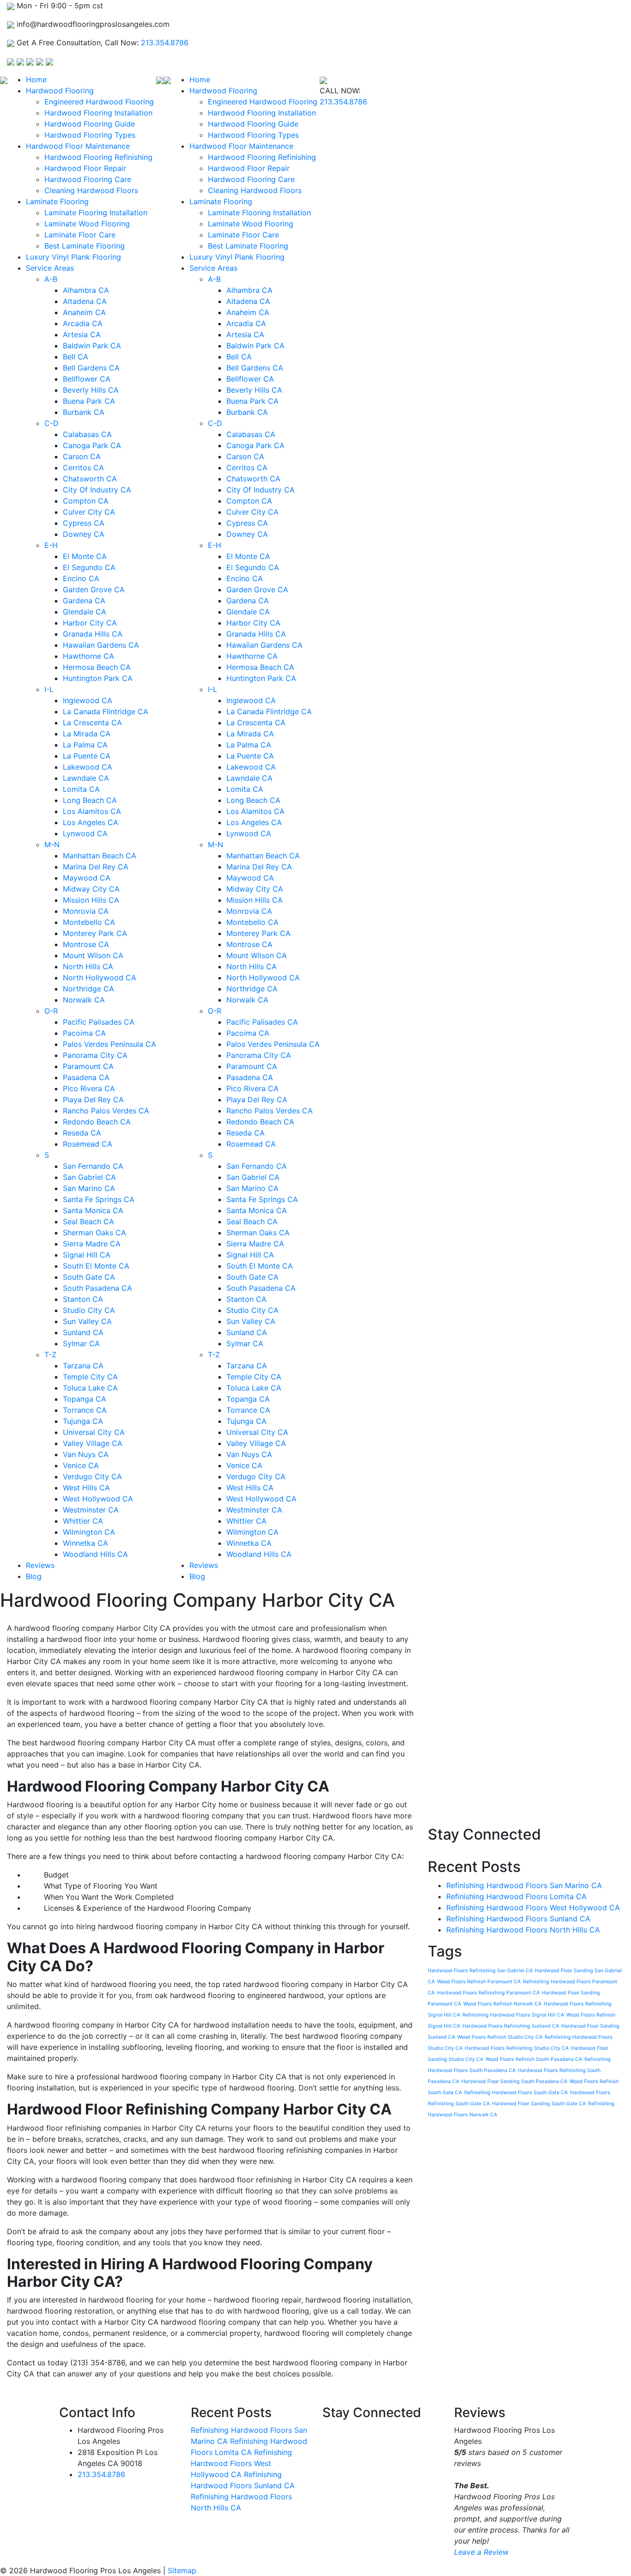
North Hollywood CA (100, 978)
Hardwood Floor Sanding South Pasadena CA (514, 2081)
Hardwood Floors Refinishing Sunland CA (511, 2026)
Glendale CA (85, 612)
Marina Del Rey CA (96, 867)
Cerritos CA (83, 468)
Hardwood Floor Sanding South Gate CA (539, 2104)
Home (36, 79)
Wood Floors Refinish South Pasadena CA (534, 2059)
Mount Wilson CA (93, 955)
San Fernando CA (93, 1166)
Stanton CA (83, 1299)
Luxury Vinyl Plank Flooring (73, 257)
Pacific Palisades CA (99, 1022)
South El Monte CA (96, 1266)
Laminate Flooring (57, 201)
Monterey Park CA (95, 933)
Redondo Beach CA (97, 1122)
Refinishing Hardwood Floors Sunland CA (518, 1919)
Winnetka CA (85, 1543)
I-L (49, 689)
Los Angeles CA (91, 822)
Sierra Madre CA (92, 1244)
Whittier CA (83, 1521)
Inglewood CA (88, 700)
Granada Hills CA (93, 634)
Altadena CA (85, 301)
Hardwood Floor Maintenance (78, 146)
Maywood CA (87, 878)
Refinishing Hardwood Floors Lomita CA (516, 1896)
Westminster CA (91, 1510)
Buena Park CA (89, 401)
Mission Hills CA (91, 900)
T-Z (50, 1355)
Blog (34, 1576)
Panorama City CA (95, 1055)
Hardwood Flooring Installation (98, 113)
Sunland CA (83, 1332)
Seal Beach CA (88, 1221)
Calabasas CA (87, 434)
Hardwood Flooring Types (90, 135)
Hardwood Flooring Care (88, 179)
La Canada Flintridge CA (106, 711)
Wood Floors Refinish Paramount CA (479, 1982)
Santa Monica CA (93, 1210)
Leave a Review (481, 2552)
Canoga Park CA (92, 445)
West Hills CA (86, 1488)
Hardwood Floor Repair (85, 168)
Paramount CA (88, 1066)
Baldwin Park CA (92, 346)
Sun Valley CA (87, 1321)
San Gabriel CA (89, 1177)
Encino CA (81, 578)
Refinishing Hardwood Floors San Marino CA (524, 1885)
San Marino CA (89, 1188)
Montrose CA (86, 944)
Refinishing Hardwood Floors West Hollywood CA (533, 1908)
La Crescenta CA (92, 723)
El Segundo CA (89, 567)
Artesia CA (82, 334)
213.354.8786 (165, 43)
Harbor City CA (90, 623)
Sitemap (182, 2570)
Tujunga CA (83, 1421)
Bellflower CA (87, 379)
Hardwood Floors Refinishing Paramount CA (488, 1993)
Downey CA (84, 534)
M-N (52, 844)
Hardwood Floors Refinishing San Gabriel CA (480, 1971)
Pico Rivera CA (89, 1088)
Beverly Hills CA (91, 390)
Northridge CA (88, 989)
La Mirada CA (87, 734)
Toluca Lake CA (90, 1388)
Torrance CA (85, 1410)
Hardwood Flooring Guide (90, 124)
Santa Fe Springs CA (99, 1199)
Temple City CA (90, 1377)
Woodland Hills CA (95, 1554)
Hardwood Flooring (60, 91)
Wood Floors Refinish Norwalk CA (502, 2004)
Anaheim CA (84, 312)
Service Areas (50, 268)
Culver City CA (89, 512)
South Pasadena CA (97, 1288)
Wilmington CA (89, 1532)
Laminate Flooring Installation (96, 213)
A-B (51, 279)
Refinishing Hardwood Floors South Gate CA (516, 2093)
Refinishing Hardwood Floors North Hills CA (523, 1930)
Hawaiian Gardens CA (101, 645)
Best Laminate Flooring (85, 246)
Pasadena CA (86, 1077)
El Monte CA (85, 556)
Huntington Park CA (98, 678)
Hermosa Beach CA (97, 667)
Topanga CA (85, 1399)
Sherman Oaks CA (94, 1233)
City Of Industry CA (97, 490)
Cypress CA (84, 523)
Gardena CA (84, 601)
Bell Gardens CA (91, 368)
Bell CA (76, 357)
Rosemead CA (88, 1144)
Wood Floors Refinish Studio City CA (500, 2037)
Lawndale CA (86, 778)
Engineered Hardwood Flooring (99, 102)
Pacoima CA (84, 1033)
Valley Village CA (93, 1443)
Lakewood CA (88, 767)
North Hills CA (88, 966)
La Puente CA (87, 756)
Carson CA (82, 456)
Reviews (40, 1565)
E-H (51, 545)
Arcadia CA (83, 323)
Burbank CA (84, 412)
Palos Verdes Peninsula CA (109, 1044)
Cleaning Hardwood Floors (91, 190)
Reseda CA (82, 1133)
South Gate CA (89, 1277)
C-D (52, 423)
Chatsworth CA (90, 479)
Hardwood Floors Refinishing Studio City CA (517, 2048)
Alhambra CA (86, 290)
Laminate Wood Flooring (87, 224)
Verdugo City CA (92, 1476)
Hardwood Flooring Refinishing (98, 157)
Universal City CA (94, 1432)
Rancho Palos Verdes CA (106, 1111)
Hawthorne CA (88, 656)
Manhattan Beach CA (100, 856)
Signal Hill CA (87, 1255)
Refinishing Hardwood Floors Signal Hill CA (513, 2015)
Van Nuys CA (86, 1454)
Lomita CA (81, 789)
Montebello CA (89, 922)
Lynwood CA (85, 833)
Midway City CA (91, 889)
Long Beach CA (90, 800)
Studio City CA (89, 1310)
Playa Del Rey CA (93, 1100)
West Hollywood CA (98, 1499)
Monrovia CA (86, 911)
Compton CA (86, 501)
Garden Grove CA (94, 589)
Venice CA (81, 1465)
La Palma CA (85, 745)
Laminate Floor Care (80, 235)
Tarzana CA (83, 1366)
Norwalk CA (84, 1000)
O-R (51, 1011)
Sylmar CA (81, 1343)
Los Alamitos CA (92, 811)
